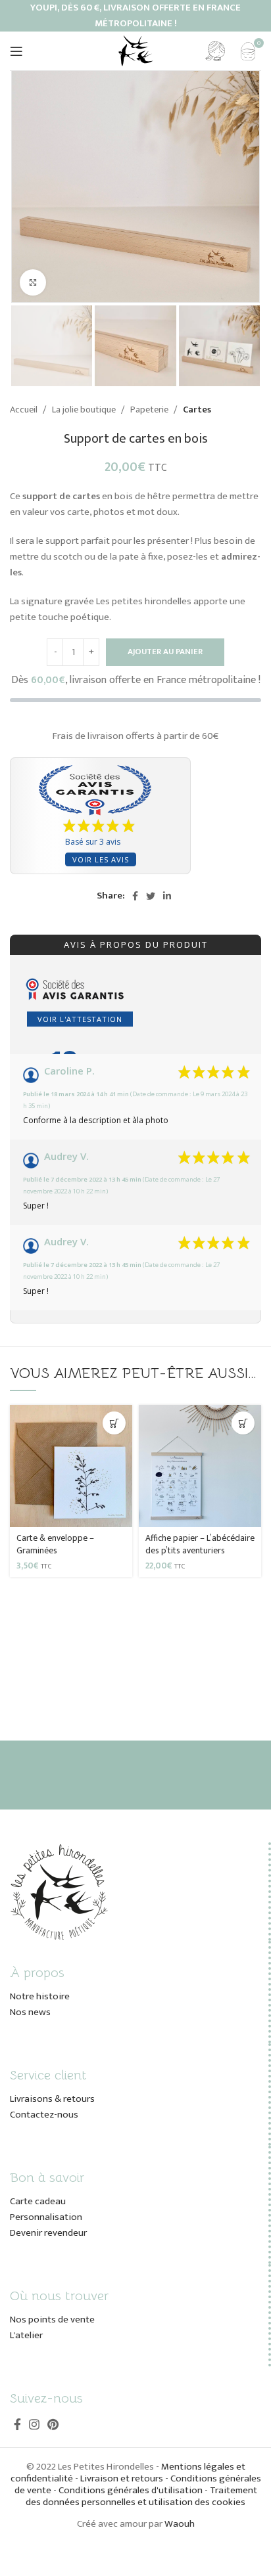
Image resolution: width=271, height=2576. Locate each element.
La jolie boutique (85, 410)
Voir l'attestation (80, 1019)
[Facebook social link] (135, 896)
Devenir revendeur (48, 2233)
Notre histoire (40, 1996)
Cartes (197, 410)
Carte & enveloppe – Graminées (55, 1544)
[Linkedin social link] (167, 896)
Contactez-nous (44, 2115)
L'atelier (26, 2335)
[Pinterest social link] (53, 2424)
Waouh (180, 2524)
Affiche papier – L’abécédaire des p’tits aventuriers (200, 1544)
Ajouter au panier (165, 652)
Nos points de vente (52, 2320)
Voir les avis (101, 859)
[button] (114, 1423)
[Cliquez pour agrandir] (33, 282)
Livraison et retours (122, 2478)
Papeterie (150, 410)
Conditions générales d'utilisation (131, 2490)
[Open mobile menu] (16, 51)
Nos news (30, 2012)
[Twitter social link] (151, 896)
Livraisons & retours (52, 2099)
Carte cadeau (38, 2201)
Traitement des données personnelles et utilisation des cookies (141, 2496)
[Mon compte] (215, 51)
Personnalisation (46, 2217)
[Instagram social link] (34, 2424)
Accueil (25, 410)
